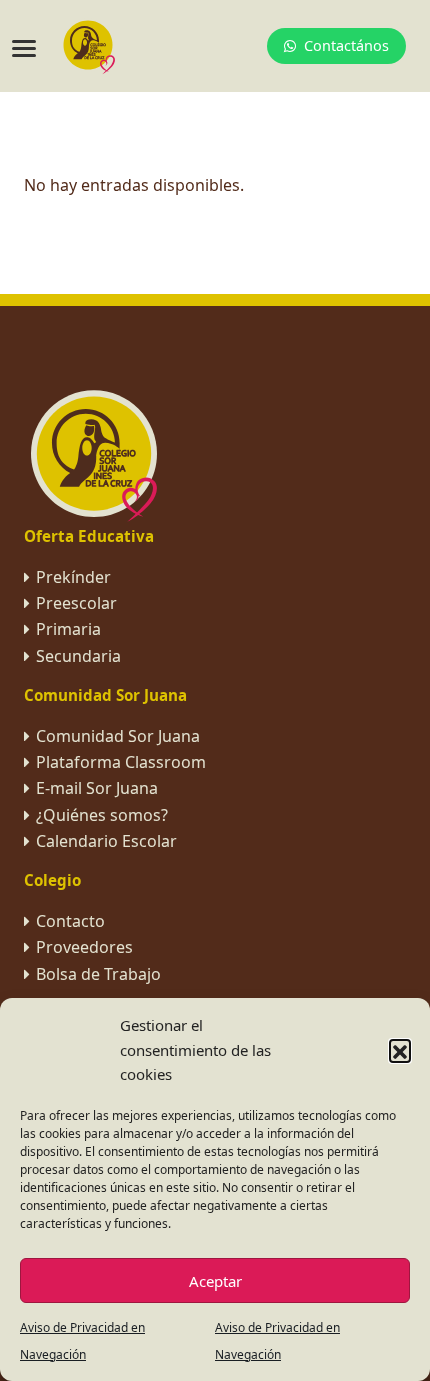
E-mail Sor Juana (97, 788)
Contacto (70, 921)
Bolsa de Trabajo (98, 974)
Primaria (68, 629)
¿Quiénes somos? (102, 815)
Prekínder (73, 577)
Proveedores (84, 947)
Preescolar (76, 603)
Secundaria (78, 656)
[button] (400, 1050)
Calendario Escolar (106, 841)
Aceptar (215, 1281)
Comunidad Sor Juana (118, 736)
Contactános (346, 45)
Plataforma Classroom (121, 762)
